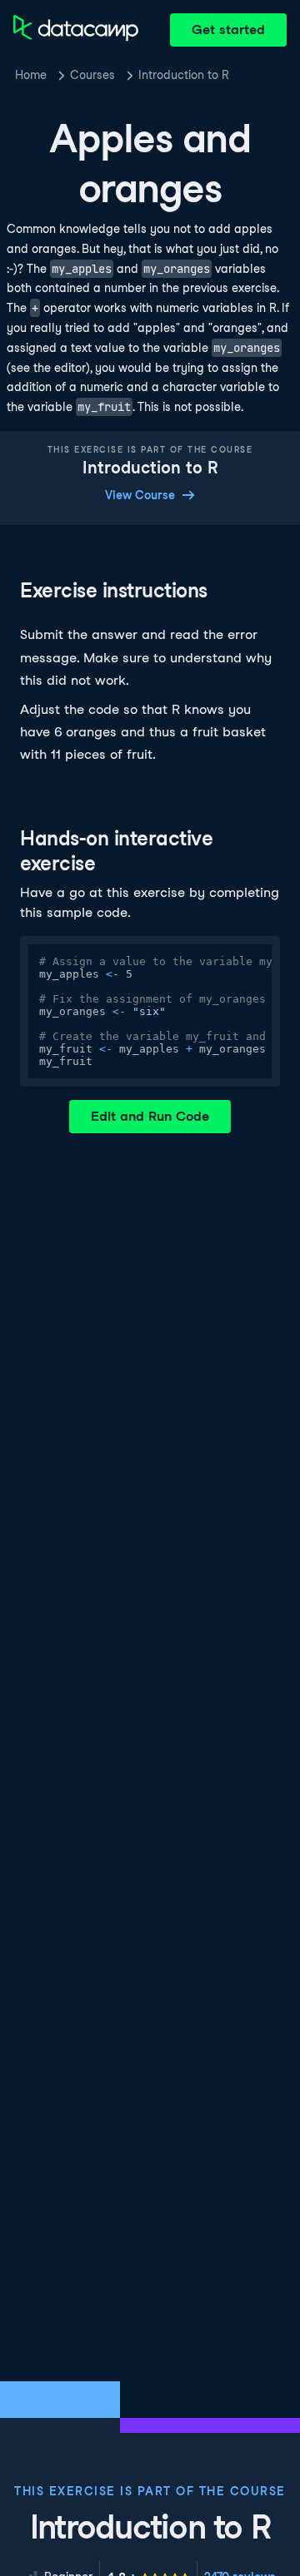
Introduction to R (184, 75)
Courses (92, 75)
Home (31, 75)
